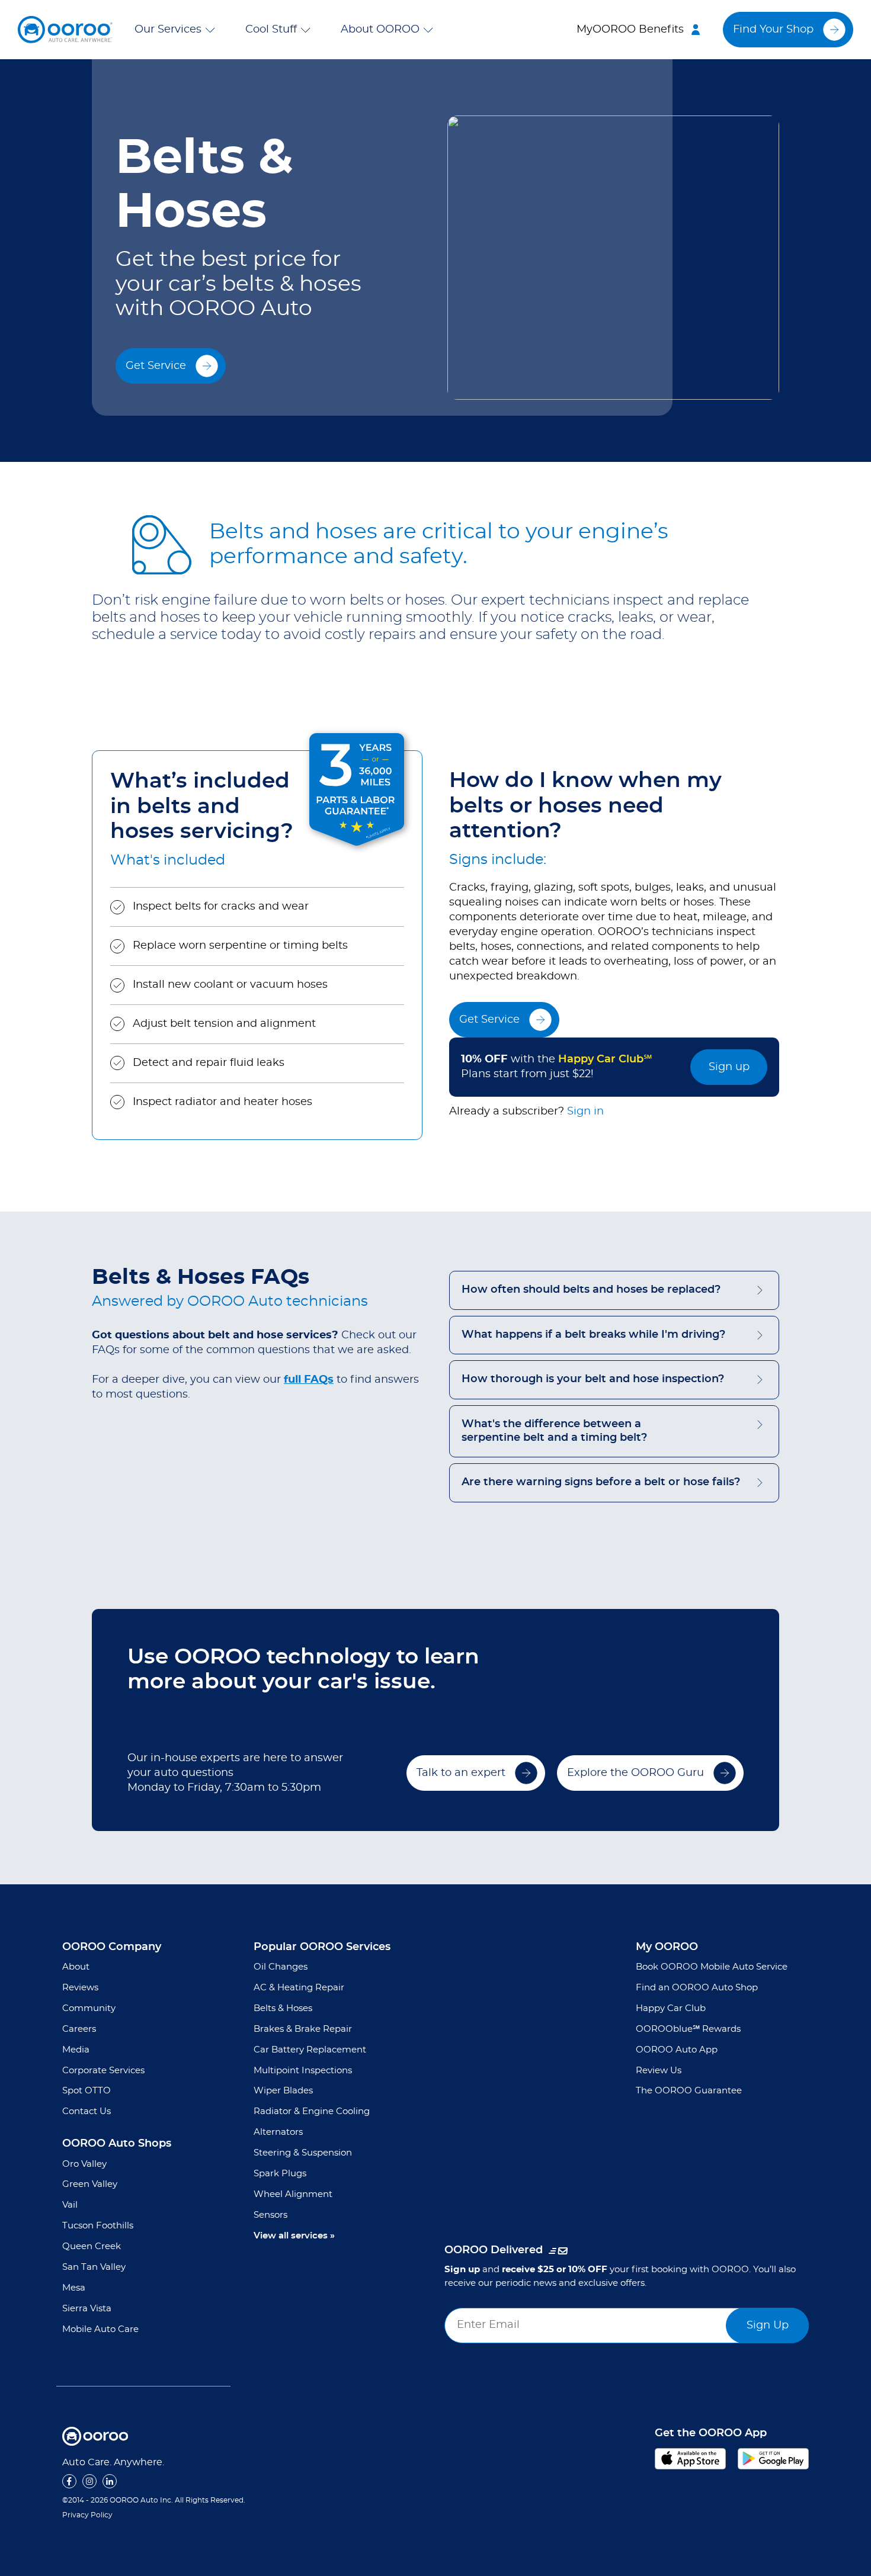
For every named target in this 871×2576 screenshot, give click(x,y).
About (76, 1967)
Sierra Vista (87, 2309)
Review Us (659, 2071)
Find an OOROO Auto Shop (697, 1988)
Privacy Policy (87, 2515)
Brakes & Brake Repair (303, 2029)
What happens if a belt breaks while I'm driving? (593, 1335)
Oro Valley (84, 2164)
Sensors (270, 2215)
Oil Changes (281, 1967)
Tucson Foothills (98, 2226)
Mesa (74, 2288)
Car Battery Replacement (310, 2050)
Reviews (80, 1988)
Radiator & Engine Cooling (312, 2111)
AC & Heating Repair (299, 1988)
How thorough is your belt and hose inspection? (593, 1379)
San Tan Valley (94, 2267)
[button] (177, 30)
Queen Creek (92, 2246)
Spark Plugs (280, 2174)
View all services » (294, 2236)
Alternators (278, 2132)
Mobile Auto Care (100, 2329)
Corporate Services (103, 2071)
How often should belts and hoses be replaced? (591, 1290)
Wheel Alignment (293, 2194)
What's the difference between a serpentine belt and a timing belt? (554, 1431)
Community (89, 2008)
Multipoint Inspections (303, 2071)
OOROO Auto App (677, 2050)
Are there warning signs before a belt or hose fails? (601, 1482)
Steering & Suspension (303, 2153)
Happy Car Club (671, 2008)
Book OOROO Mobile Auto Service (712, 1967)
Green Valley (90, 2184)
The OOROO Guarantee (689, 2091)
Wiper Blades (283, 2091)
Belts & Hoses (283, 2008)
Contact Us (87, 2111)
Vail (70, 2205)
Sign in (585, 1112)
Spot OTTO (87, 2091)
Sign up (729, 1067)
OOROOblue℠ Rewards (688, 2029)
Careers (79, 2029)
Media (76, 2050)
